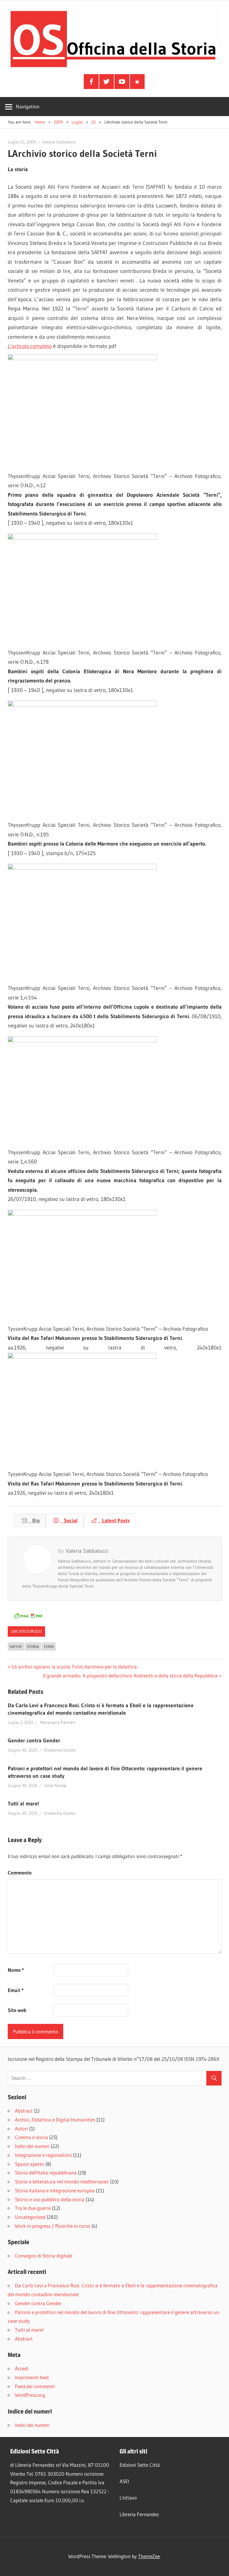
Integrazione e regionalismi (43, 2155)
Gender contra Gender (34, 1741)
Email (16, 1990)
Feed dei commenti (35, 2386)
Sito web (17, 2010)
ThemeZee (149, 2556)
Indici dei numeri (32, 2146)
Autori (21, 2129)
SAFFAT (16, 1646)
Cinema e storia (31, 2137)
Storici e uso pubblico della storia (50, 2199)
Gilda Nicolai (55, 1785)
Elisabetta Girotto (60, 1750)
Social (69, 1521)
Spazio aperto (30, 2164)
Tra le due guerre (33, 2208)
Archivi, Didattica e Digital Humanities (55, 2120)
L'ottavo (128, 2498)
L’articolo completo (30, 346)
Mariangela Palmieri (58, 1722)
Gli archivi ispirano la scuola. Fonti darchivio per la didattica (74, 1667)
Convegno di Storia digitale (44, 2256)
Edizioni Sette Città (140, 2465)
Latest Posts (114, 1521)
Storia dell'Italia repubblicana (46, 2173)
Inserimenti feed (32, 2377)
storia (33, 1646)
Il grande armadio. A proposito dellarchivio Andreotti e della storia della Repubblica (130, 1676)
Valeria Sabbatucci (59, 142)
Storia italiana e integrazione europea (55, 2190)
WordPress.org (30, 2395)
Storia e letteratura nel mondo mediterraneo (62, 2181)
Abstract (24, 2111)
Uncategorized (26, 1631)
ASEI (124, 2481)
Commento (20, 1873)
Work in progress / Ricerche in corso (53, 2226)
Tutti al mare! (23, 1804)
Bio (34, 1521)
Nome (16, 1970)
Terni (49, 1646)
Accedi (22, 2368)
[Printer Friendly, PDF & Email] (28, 1618)
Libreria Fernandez (139, 2514)
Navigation (28, 106)
